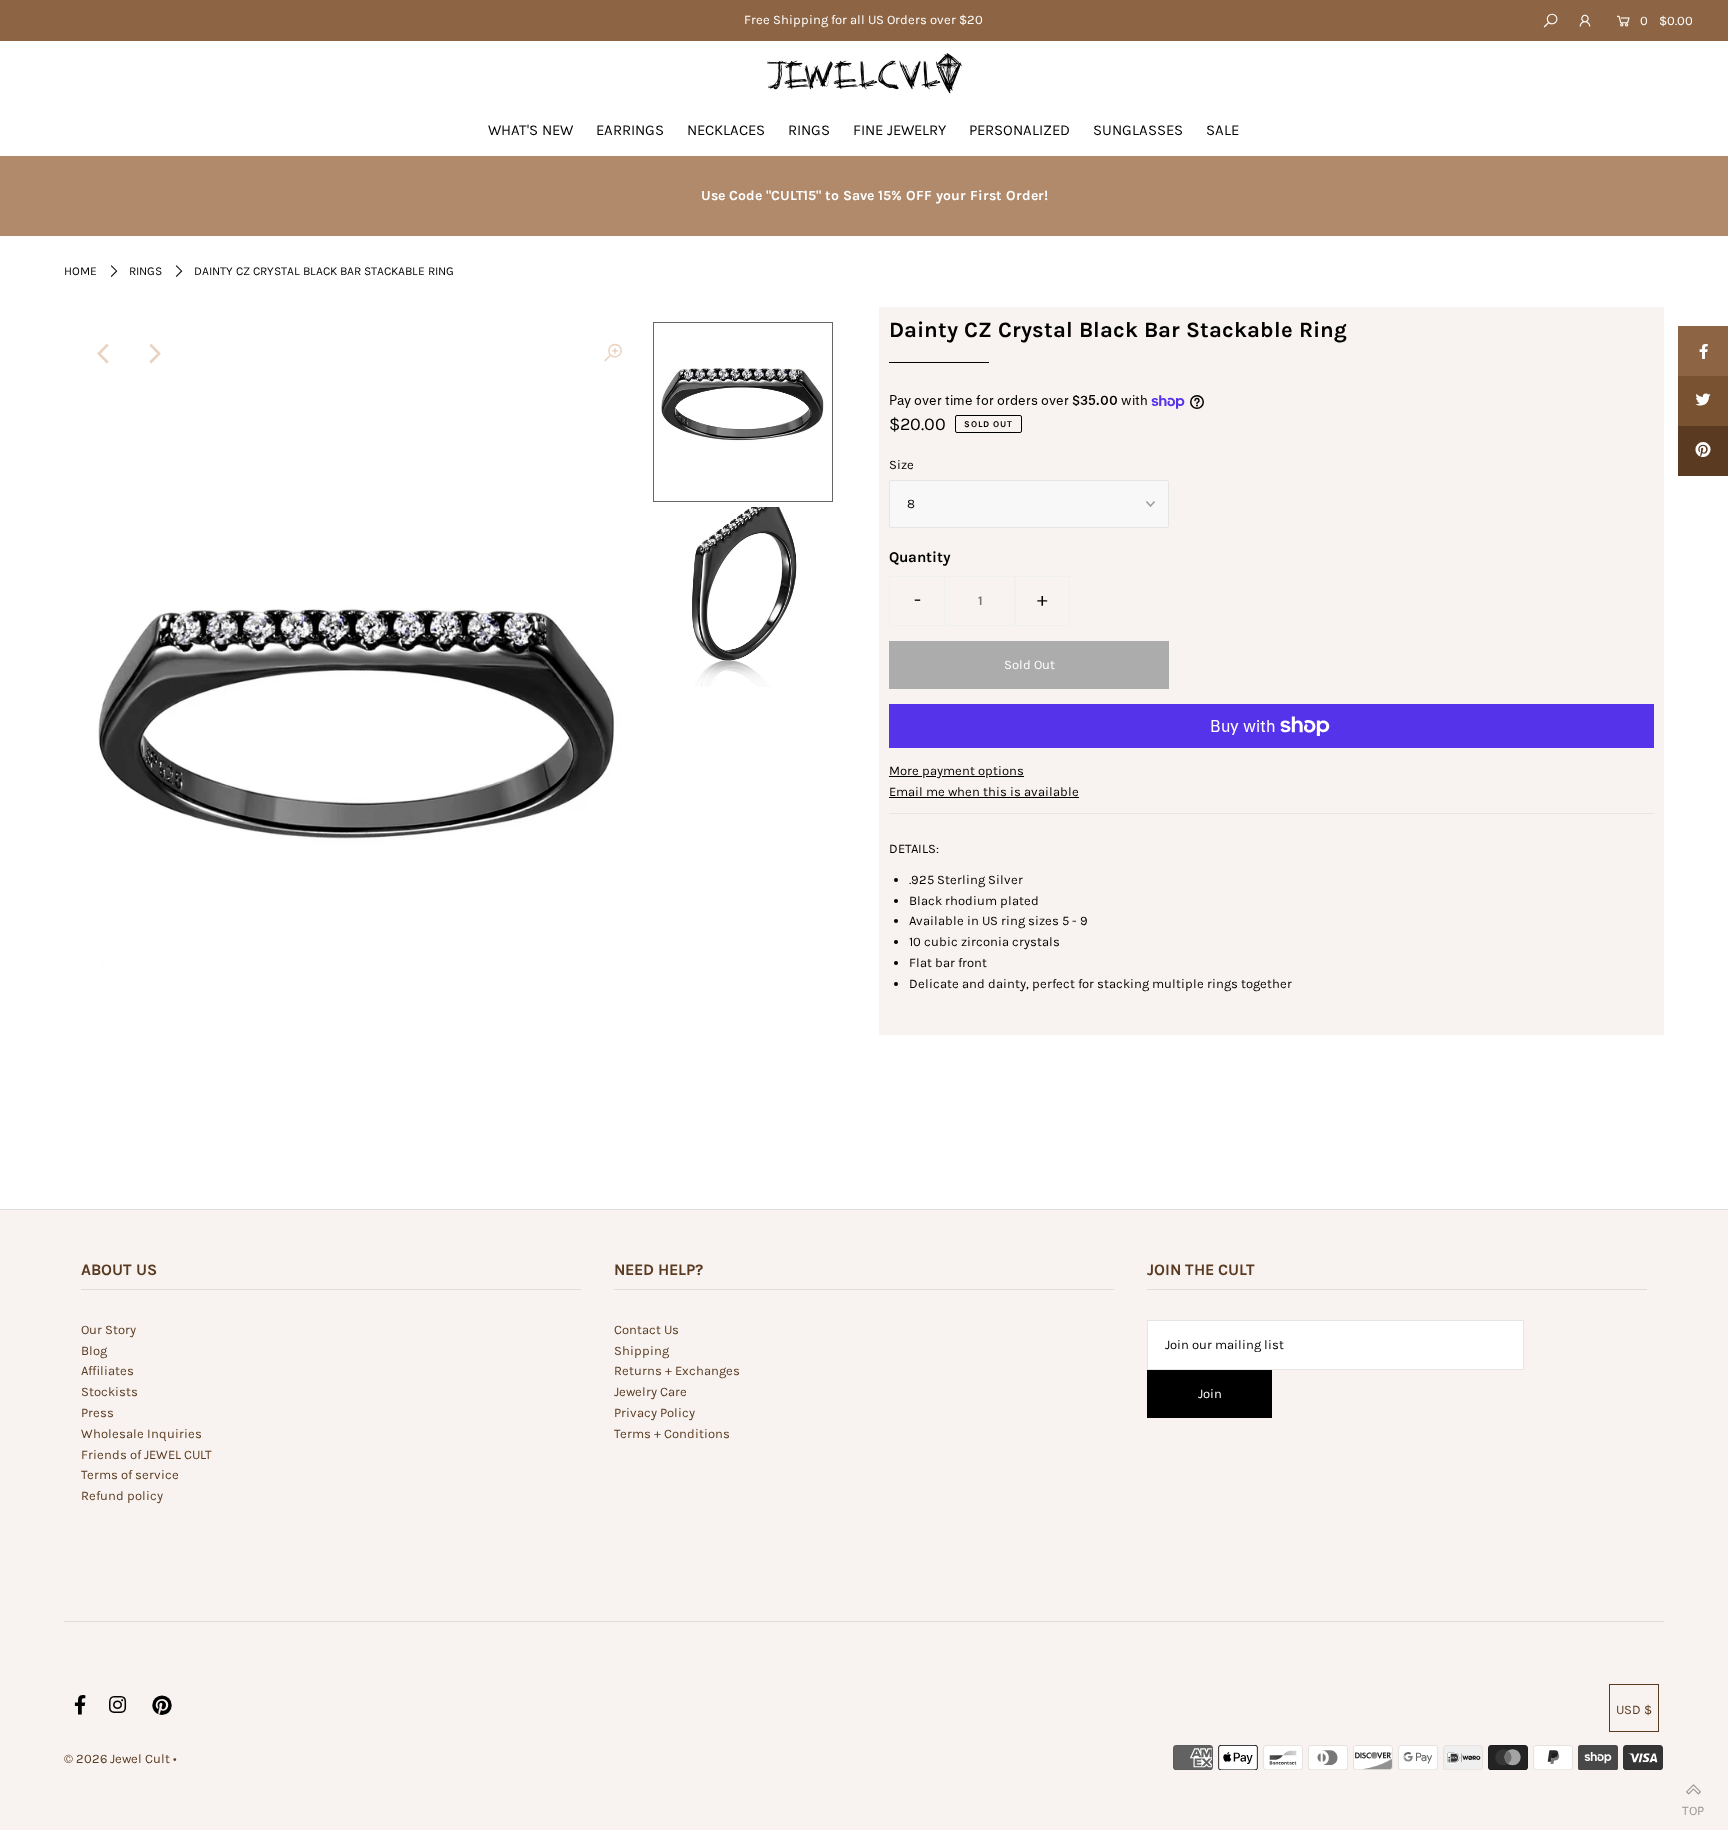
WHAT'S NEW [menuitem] (530, 130)
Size (901, 464)
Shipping (641, 1350)
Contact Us (646, 1329)
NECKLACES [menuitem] (726, 130)
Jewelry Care (650, 1391)
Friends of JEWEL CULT (146, 1454)
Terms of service (130, 1474)
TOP (1693, 1806)
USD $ (1634, 1709)
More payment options (956, 770)
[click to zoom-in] (613, 354)
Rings (145, 271)
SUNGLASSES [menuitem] (1138, 130)
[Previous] (104, 354)
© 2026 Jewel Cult (117, 1758)
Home (80, 271)
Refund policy (122, 1495)
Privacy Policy (654, 1412)
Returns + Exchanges (677, 1370)
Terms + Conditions (672, 1433)
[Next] (153, 354)
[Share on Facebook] (1703, 351)
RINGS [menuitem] (809, 130)
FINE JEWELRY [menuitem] (899, 130)
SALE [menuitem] (1222, 130)
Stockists (109, 1391)
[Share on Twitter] (1703, 401)
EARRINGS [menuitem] (630, 130)
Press (97, 1412)
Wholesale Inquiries (141, 1433)
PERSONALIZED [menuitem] (1019, 130)
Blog (94, 1350)
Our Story (108, 1329)
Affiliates (107, 1370)
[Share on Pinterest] (1703, 451)
